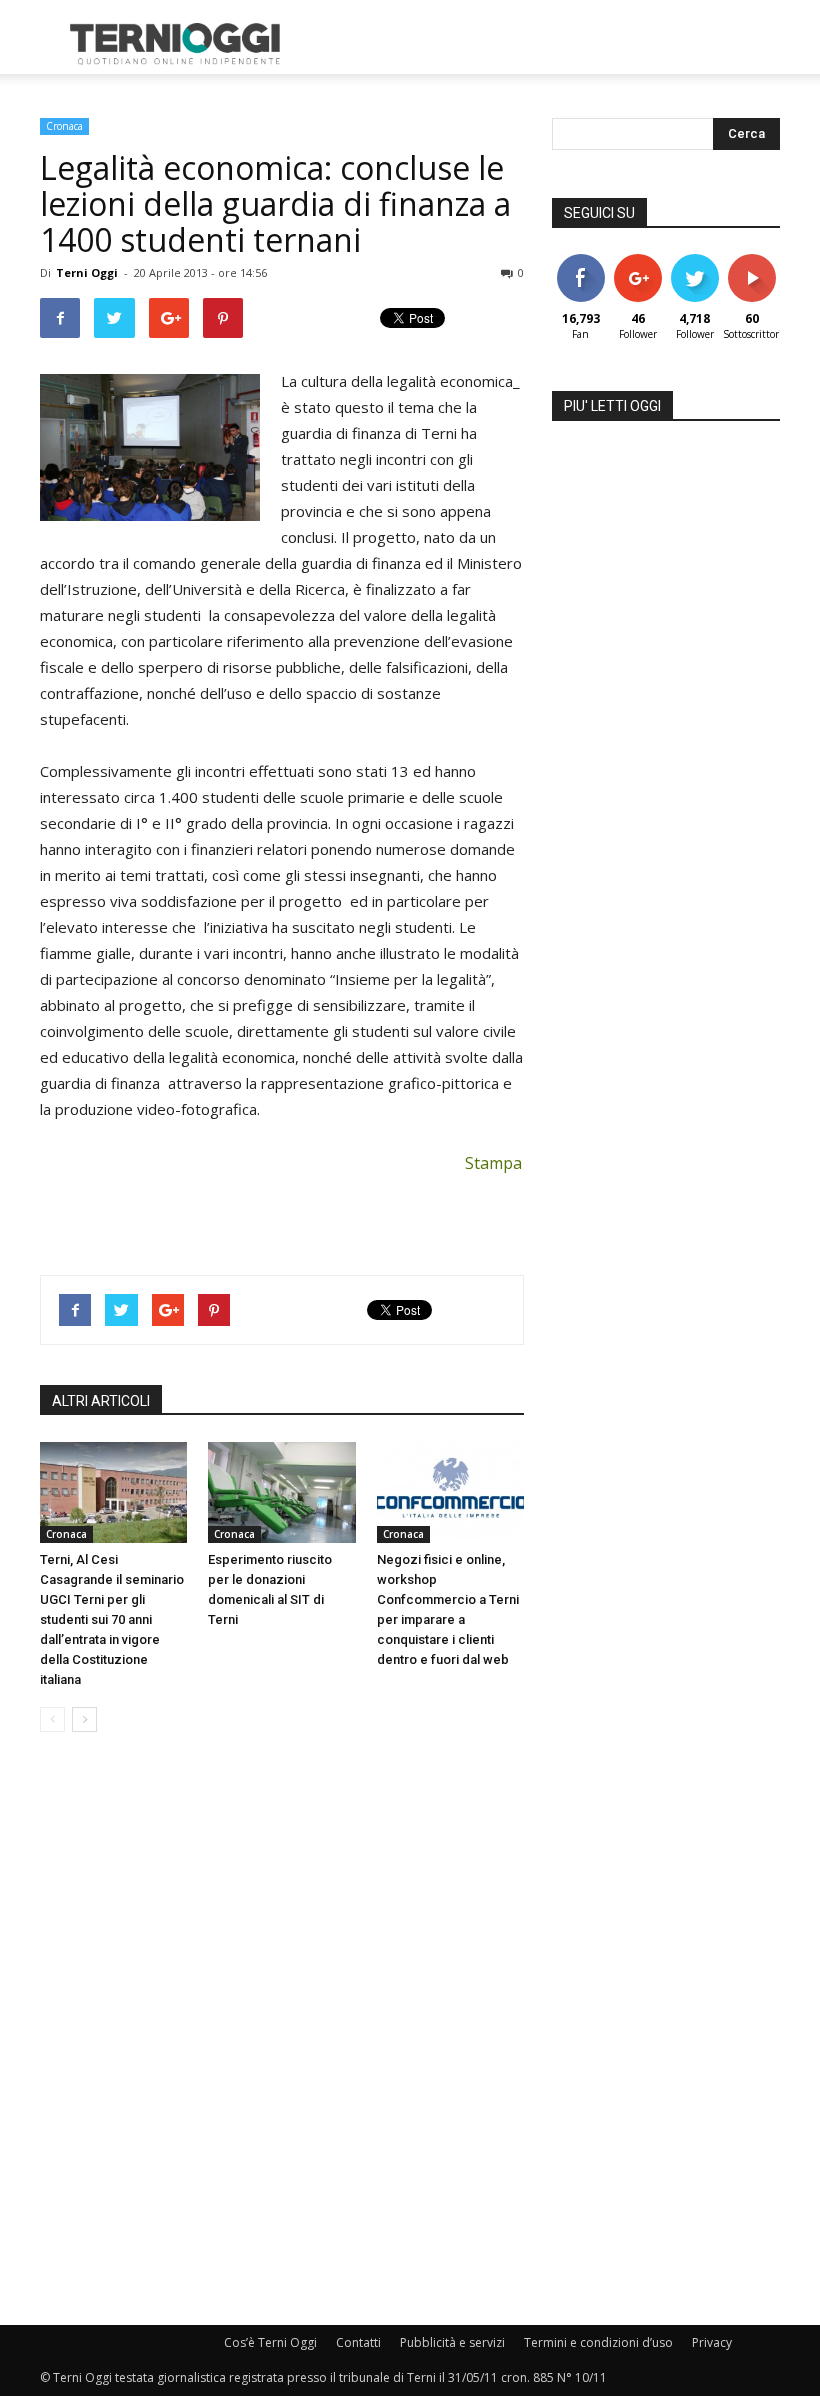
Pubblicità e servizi (452, 2342)
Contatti (358, 2342)
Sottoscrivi (762, 261)
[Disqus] (282, 2030)
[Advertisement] (545, 44)
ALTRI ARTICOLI (101, 1401)
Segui (637, 261)
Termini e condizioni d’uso (598, 2342)
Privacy (712, 2342)
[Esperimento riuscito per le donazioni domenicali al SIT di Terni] (281, 1492)
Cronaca (64, 126)
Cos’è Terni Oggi (270, 2342)
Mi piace (581, 261)
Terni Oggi (87, 272)
